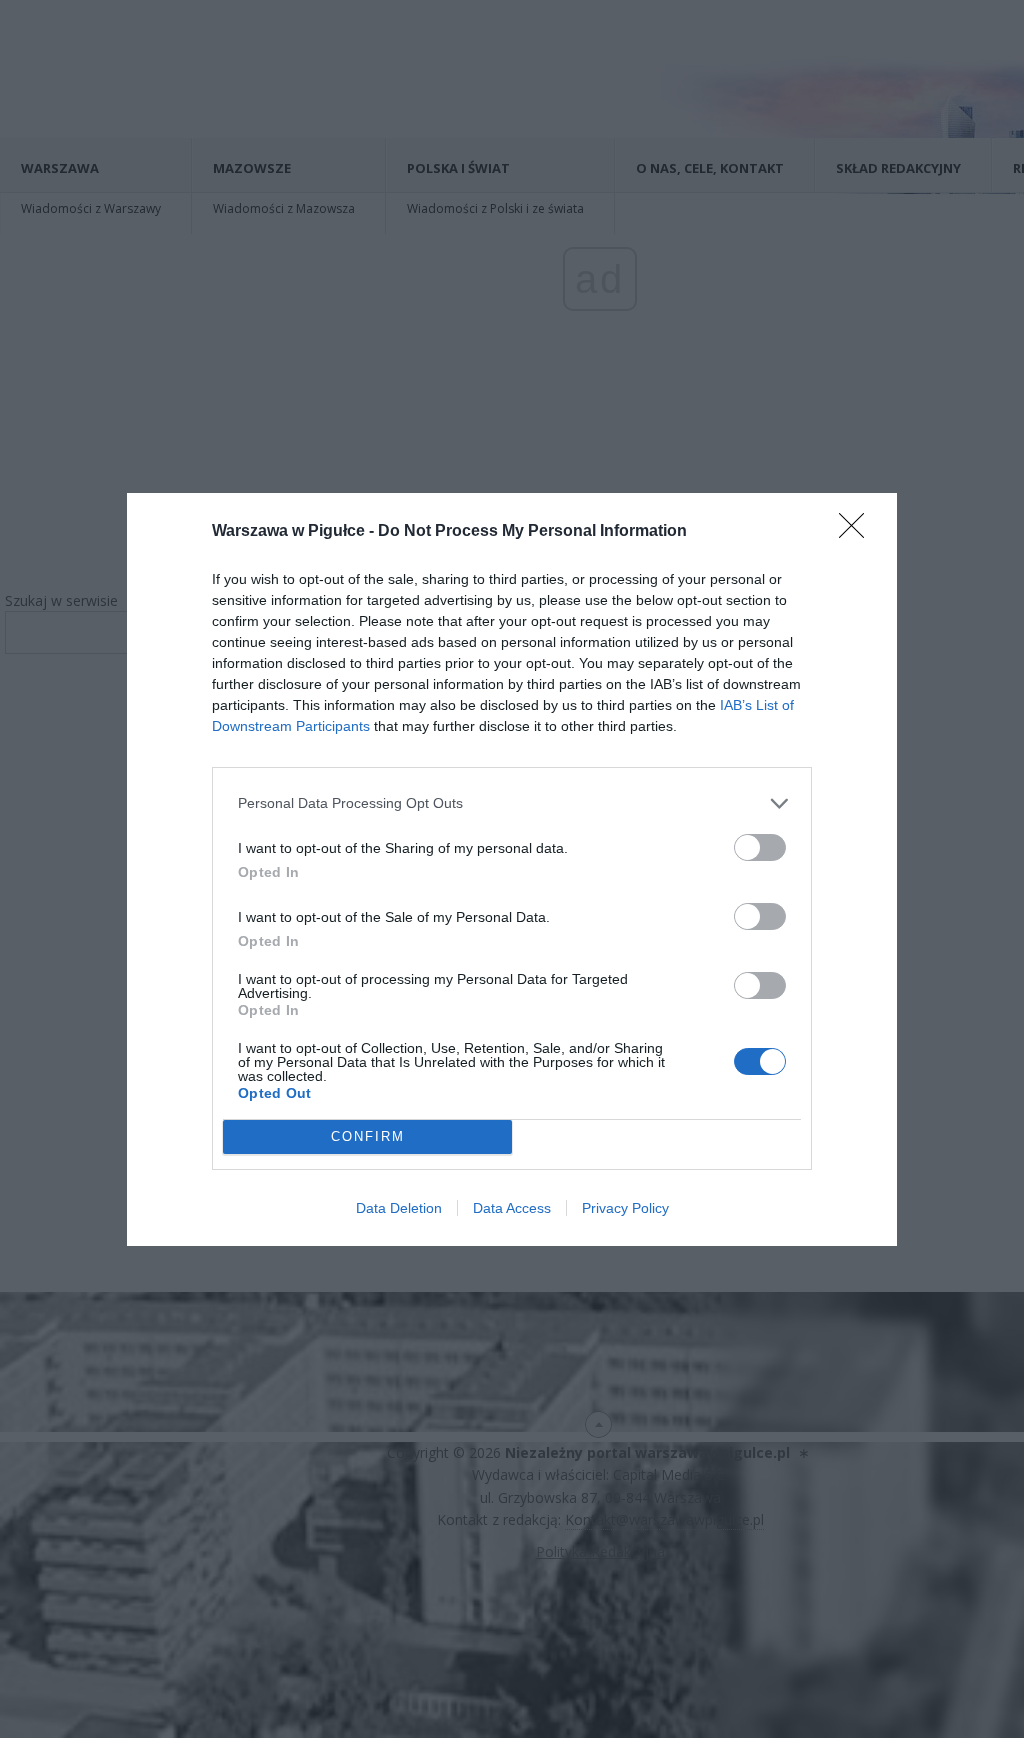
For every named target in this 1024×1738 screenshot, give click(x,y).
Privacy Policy (625, 1208)
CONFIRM (368, 1136)
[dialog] (512, 869)
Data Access (512, 1208)
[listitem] (512, 803)
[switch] (760, 847)
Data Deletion (399, 1208)
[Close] (858, 532)
